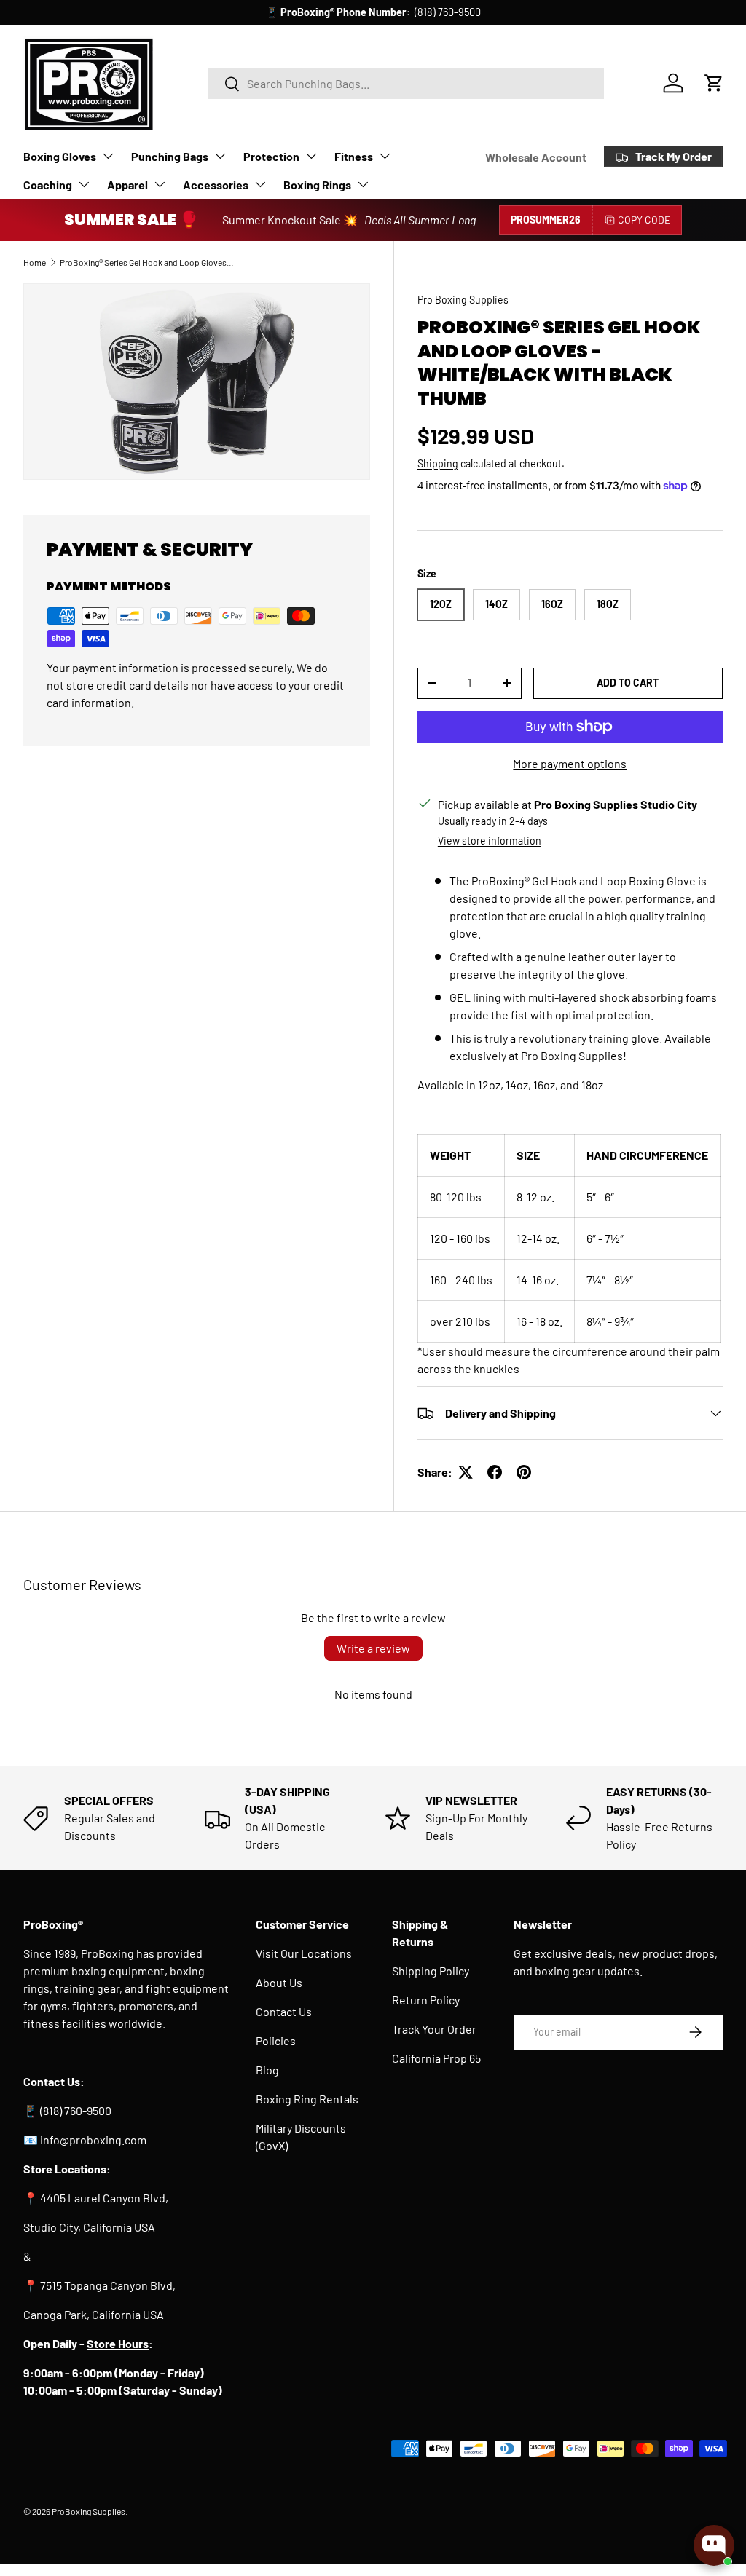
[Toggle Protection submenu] (311, 156)
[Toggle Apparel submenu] (160, 184)
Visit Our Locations (304, 1953)
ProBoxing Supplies (89, 2511)
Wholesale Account (536, 157)
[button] (714, 83)
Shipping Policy (431, 1971)
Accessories (216, 185)
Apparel (127, 185)
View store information (490, 841)
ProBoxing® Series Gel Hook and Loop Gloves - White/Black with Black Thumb (147, 262)
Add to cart (628, 683)
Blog (267, 2070)
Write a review (373, 1648)
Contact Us (284, 2011)
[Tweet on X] (466, 1472)
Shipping (438, 463)
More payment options (570, 763)
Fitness (354, 156)
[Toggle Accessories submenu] (260, 184)
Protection (271, 156)
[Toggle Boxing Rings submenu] (363, 184)
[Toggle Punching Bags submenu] (220, 156)
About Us (279, 1982)
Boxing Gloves (60, 156)
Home (35, 262)
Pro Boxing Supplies (463, 300)
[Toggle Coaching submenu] (84, 184)
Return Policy (426, 2000)
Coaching (48, 185)
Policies (276, 2040)
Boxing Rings (317, 185)
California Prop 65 (436, 2058)
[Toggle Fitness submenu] (385, 156)
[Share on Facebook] (495, 1472)
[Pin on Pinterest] (524, 1472)
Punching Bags (170, 156)
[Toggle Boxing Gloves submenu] (108, 156)
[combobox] (406, 83)
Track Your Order (434, 2029)
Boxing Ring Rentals (307, 2099)
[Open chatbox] (714, 2545)
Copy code (644, 220)
